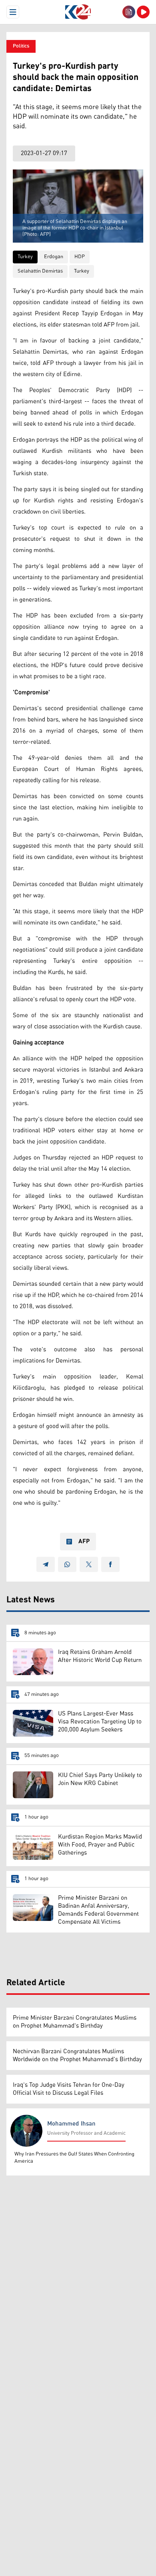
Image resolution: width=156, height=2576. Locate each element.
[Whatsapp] (67, 1564)
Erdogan (54, 257)
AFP (84, 1542)
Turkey (25, 257)
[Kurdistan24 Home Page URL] (78, 12)
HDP (80, 257)
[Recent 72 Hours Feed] (129, 12)
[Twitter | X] (89, 1564)
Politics (21, 46)
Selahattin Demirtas (40, 271)
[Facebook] (110, 1564)
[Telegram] (46, 1564)
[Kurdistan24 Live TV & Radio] (143, 12)
